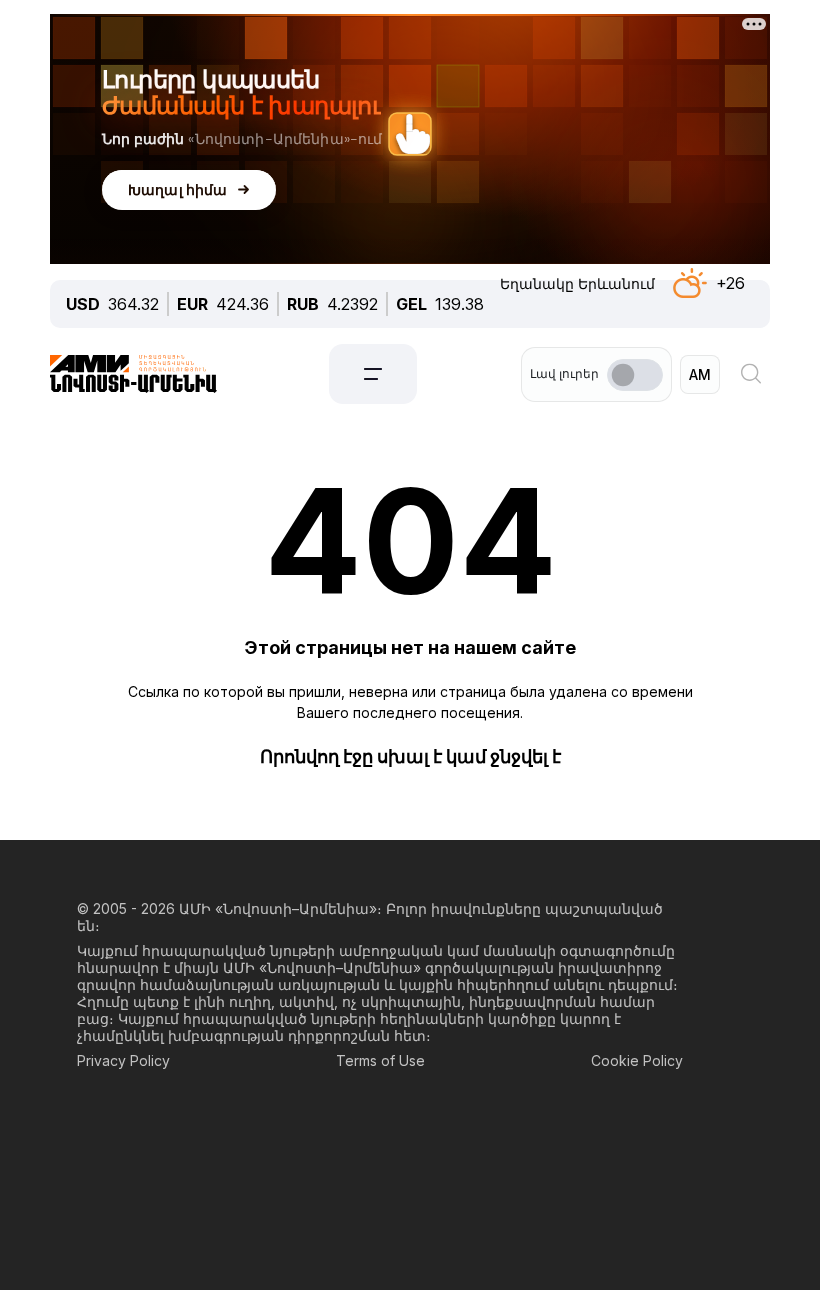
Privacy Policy (123, 1060)
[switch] (635, 375)
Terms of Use (380, 1060)
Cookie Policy (637, 1060)
